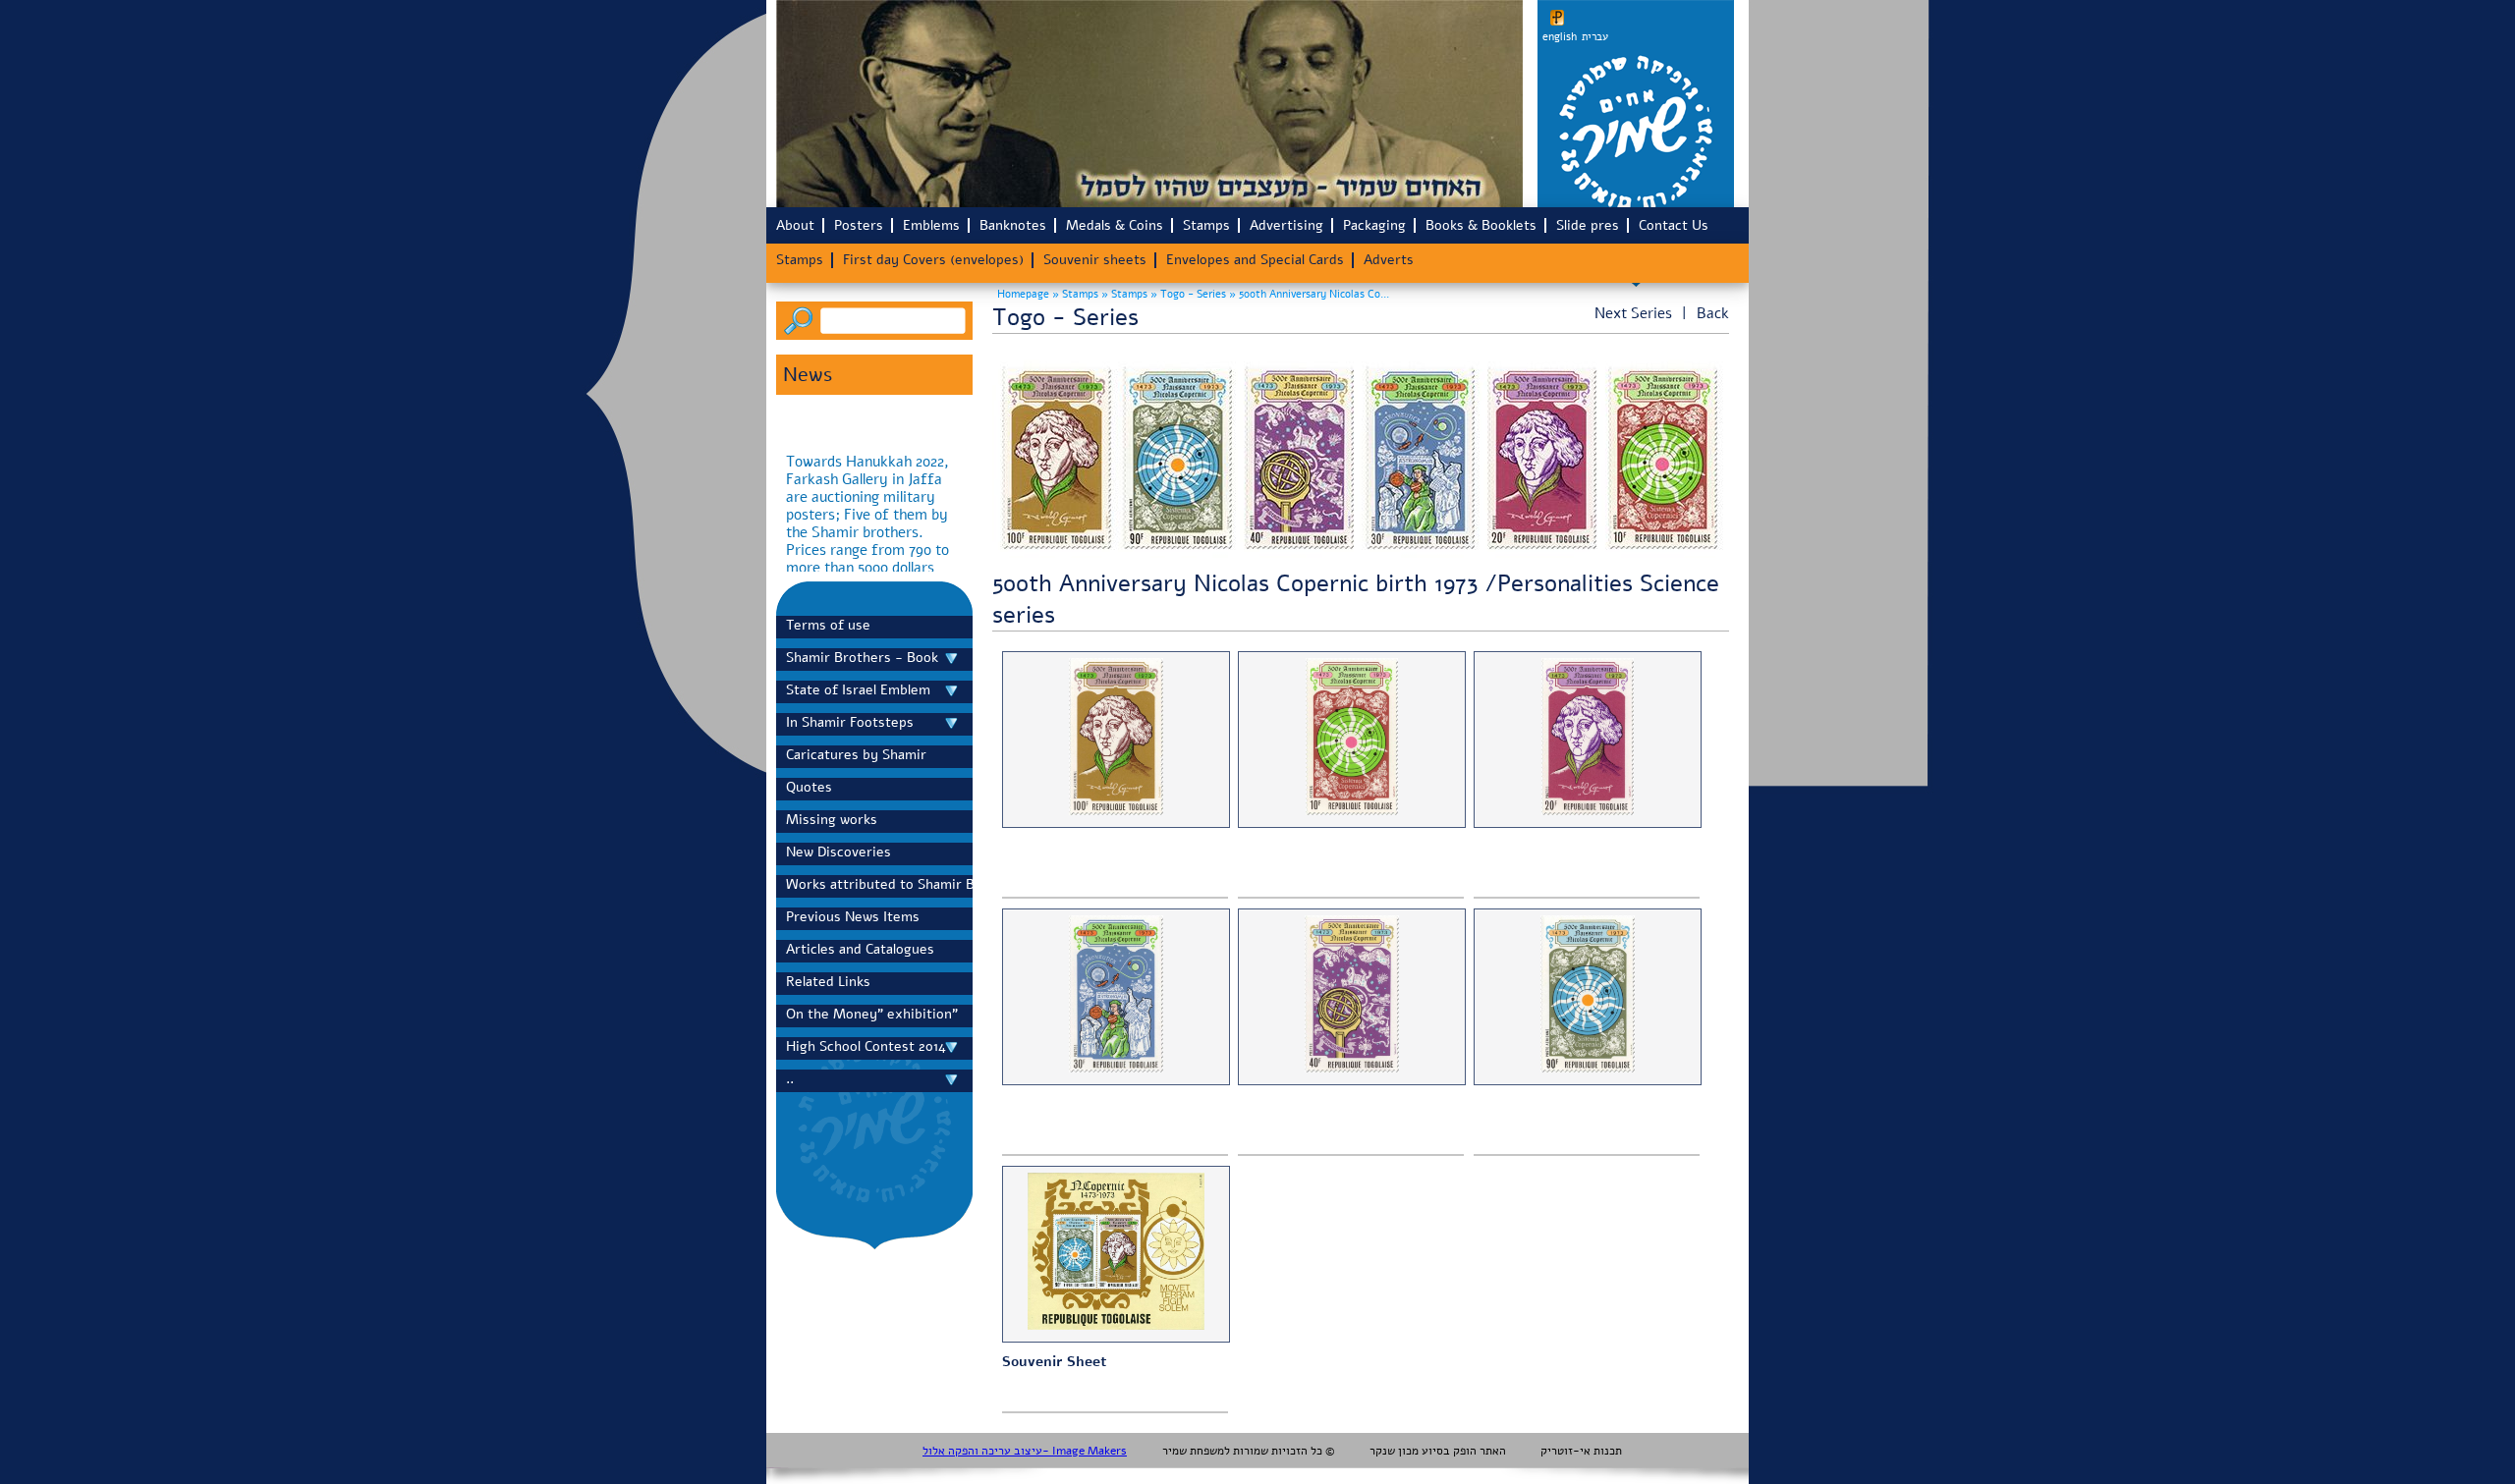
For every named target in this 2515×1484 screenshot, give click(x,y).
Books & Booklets (1481, 225)
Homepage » (1028, 294)
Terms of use (828, 625)
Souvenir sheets (1095, 260)
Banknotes (1013, 225)
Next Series (1633, 313)
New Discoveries (838, 852)
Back (1713, 313)
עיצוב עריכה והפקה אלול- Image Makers (1025, 1451)
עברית (1595, 37)
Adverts (1389, 260)
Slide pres (1588, 225)
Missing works (832, 820)
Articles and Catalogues (860, 949)
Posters (859, 225)
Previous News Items (853, 917)
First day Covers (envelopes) (933, 260)
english (1560, 37)
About (795, 225)
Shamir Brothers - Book (862, 658)
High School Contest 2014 (866, 1046)
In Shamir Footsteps (850, 722)
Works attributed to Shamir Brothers (874, 884)
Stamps (1206, 225)
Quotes (809, 787)
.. (790, 1079)
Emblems (931, 225)
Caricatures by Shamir (856, 755)
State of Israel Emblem (858, 690)
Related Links (828, 982)
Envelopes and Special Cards (1255, 260)
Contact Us (1674, 225)
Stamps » (1087, 294)
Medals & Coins (1115, 225)
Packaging (1374, 225)
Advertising (1286, 225)
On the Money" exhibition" (872, 1014)
